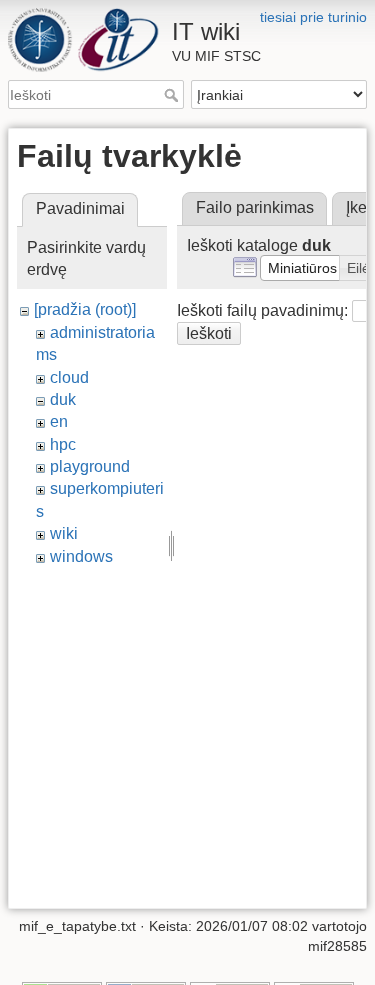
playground (90, 466)
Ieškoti (173, 95)
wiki (64, 533)
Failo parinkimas (255, 207)
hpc (63, 444)
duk (63, 399)
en (59, 421)
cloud (69, 377)
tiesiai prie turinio (313, 17)
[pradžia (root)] (85, 309)
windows (81, 556)
